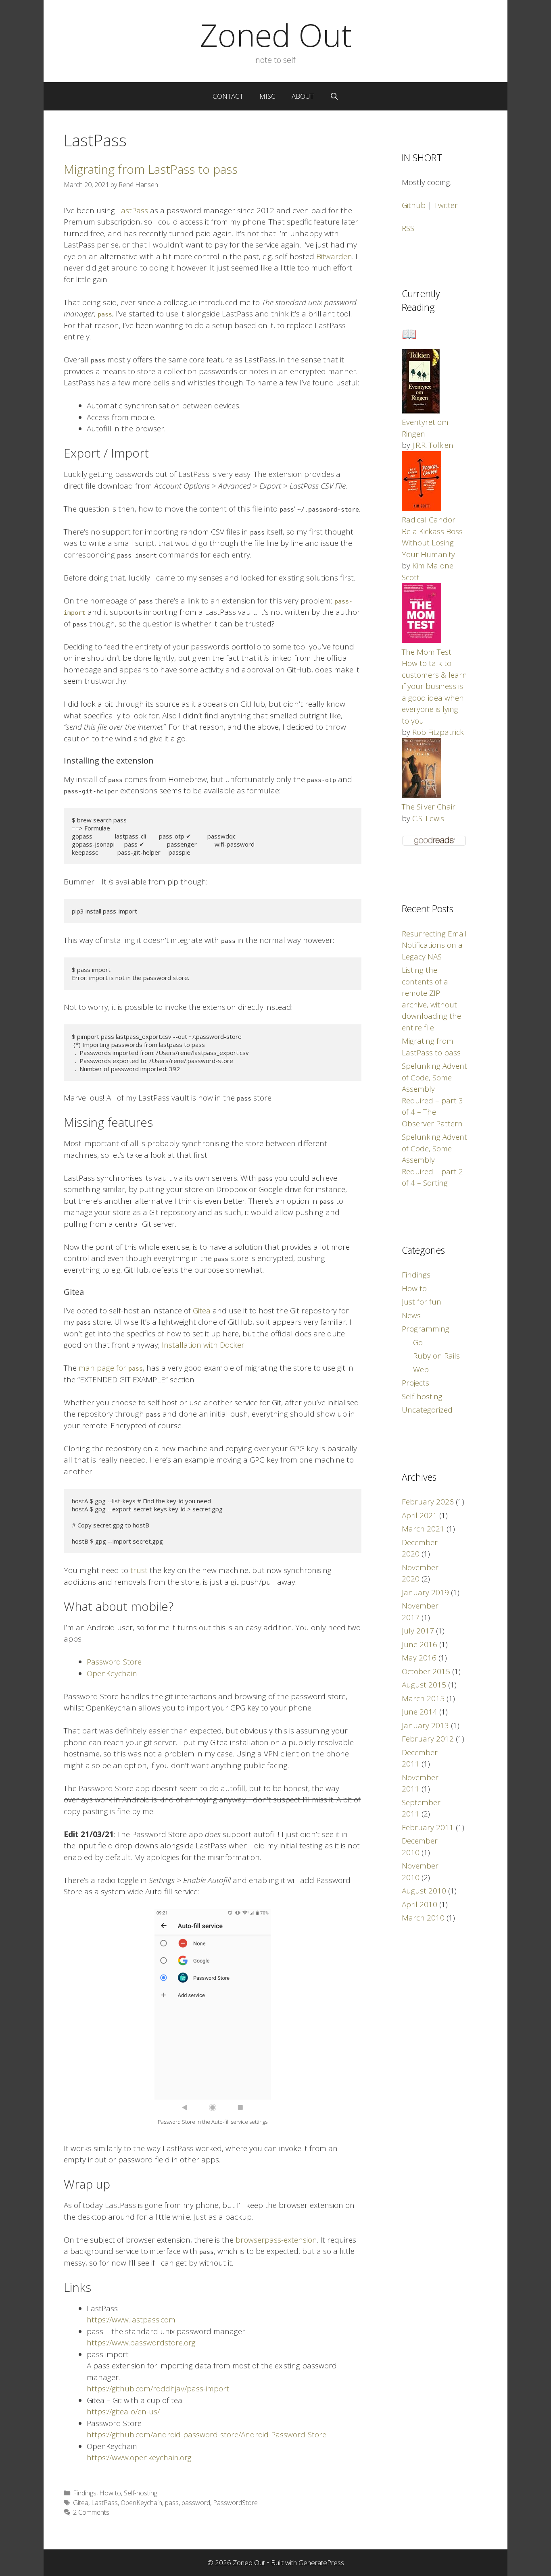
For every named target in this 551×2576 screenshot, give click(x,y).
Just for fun (422, 1302)
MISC (267, 96)
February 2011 (428, 1827)
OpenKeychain (112, 1673)
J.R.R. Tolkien (433, 445)
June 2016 (420, 1644)
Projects (415, 1383)
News (411, 1315)
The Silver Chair (429, 807)
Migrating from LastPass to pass (151, 169)
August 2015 (424, 1685)
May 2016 (419, 1658)
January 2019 (425, 1592)
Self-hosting (141, 2493)
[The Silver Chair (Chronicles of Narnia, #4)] (422, 795)
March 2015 (423, 1698)
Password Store (114, 1662)
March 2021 (423, 1529)
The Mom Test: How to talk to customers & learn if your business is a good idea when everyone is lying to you (434, 686)
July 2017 (418, 1631)
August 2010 (424, 1891)
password (196, 2503)
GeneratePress (321, 2562)
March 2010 (423, 1918)
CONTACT (228, 96)
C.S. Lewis (428, 818)
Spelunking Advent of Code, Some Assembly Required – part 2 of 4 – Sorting (434, 1160)
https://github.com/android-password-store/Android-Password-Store (207, 2435)
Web (421, 1369)
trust (139, 1570)
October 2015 (426, 1671)
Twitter (446, 205)
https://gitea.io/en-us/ (123, 2412)
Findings (85, 2493)
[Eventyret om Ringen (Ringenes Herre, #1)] (421, 411)
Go (418, 1342)
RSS (408, 228)
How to (110, 2493)
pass (172, 2503)
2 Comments (91, 2512)
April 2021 (420, 1515)
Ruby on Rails (436, 1356)
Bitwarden (334, 256)
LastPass (133, 210)
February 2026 (428, 1502)
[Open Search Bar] (334, 96)
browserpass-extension (276, 2240)
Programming (426, 1329)
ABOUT (303, 96)
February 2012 (428, 1739)
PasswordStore (235, 2503)
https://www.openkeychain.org (139, 2457)
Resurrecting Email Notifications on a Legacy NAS (434, 945)
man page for (111, 1368)
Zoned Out (276, 35)
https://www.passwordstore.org (141, 2343)
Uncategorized (427, 1410)
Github (414, 205)
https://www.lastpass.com (131, 2320)
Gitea (202, 1311)
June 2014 (420, 1712)
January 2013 (425, 1725)
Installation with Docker (203, 1345)
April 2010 (420, 1904)
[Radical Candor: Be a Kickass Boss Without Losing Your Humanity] (422, 508)
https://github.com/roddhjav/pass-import (158, 2389)
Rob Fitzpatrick (438, 732)
